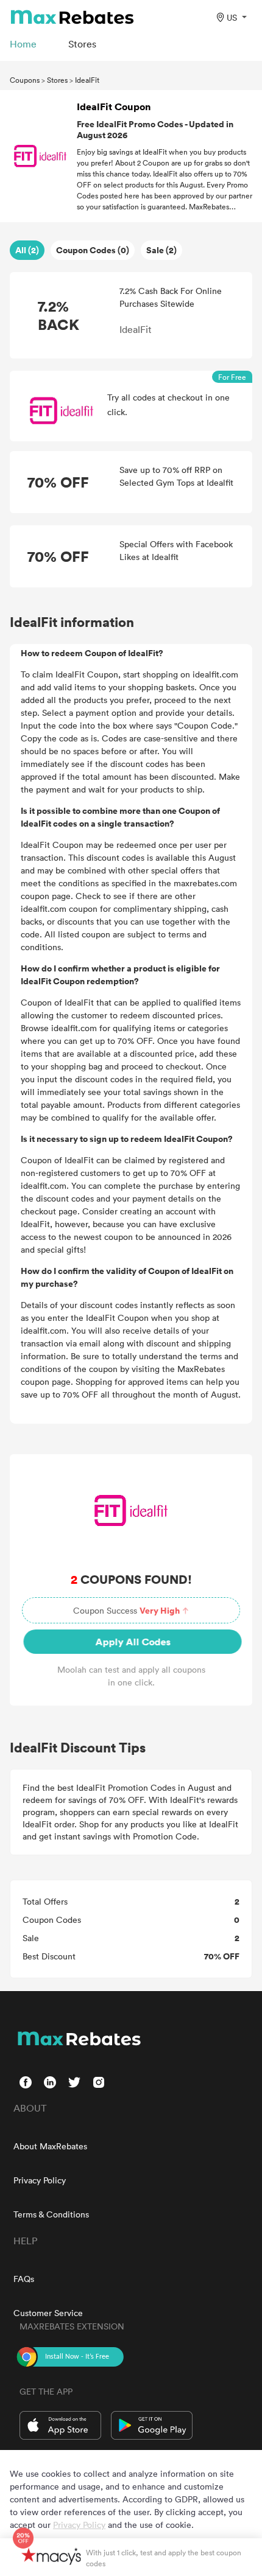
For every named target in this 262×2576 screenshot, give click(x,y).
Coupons (25, 80)
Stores (57, 80)
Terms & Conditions (51, 2214)
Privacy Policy (40, 2180)
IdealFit (87, 80)
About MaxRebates (50, 2146)
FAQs (24, 2279)
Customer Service (48, 2313)
